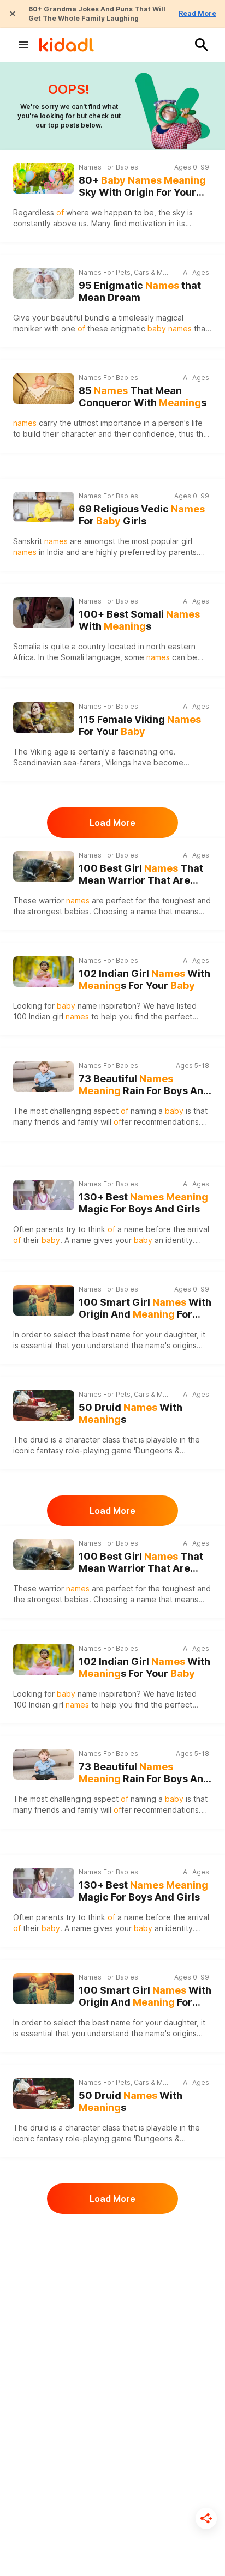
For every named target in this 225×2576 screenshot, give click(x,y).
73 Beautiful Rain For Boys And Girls (144, 1085)
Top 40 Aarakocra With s (141, 2251)
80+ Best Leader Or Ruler (141, 2461)
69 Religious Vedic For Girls (142, 515)
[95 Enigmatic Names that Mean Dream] (44, 283)
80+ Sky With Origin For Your (142, 187)
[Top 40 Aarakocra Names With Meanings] (44, 2242)
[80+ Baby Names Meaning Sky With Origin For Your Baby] (44, 178)
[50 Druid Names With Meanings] (44, 1405)
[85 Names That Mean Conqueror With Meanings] (44, 389)
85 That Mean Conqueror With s (143, 397)
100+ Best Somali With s (139, 620)
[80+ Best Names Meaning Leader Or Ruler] (44, 2453)
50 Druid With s (131, 1414)
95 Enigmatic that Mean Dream (140, 292)
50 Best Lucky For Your (138, 2356)
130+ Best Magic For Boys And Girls (143, 1203)
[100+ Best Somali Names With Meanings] (44, 612)
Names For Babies (108, 167)
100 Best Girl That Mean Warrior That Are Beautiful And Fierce (141, 875)
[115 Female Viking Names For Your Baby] (44, 717)
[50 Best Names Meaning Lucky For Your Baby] (44, 2348)
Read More (197, 13)
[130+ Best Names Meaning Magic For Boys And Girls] (44, 1195)
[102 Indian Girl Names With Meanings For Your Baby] (44, 972)
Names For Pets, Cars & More (124, 272)
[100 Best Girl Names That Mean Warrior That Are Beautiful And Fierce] (44, 866)
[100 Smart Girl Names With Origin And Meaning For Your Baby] (44, 1300)
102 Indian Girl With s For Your (144, 980)
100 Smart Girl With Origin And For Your (145, 1309)
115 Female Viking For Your (140, 726)
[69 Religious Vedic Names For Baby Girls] (44, 507)
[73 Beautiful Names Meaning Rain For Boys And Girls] (44, 1077)
